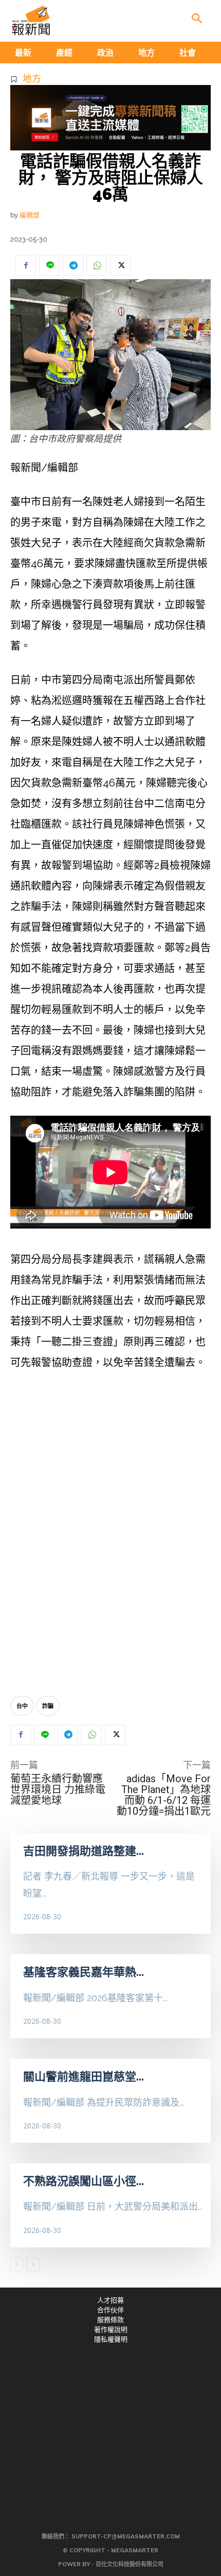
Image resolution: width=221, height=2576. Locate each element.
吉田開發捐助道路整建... (84, 1851)
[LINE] (49, 265)
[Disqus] (110, 1536)
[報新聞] (31, 21)
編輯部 (30, 215)
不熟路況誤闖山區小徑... (84, 2181)
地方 (32, 79)
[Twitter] (120, 265)
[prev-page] (17, 2264)
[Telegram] (73, 265)
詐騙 (48, 1706)
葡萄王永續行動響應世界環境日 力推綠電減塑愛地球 (58, 1789)
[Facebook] (26, 265)
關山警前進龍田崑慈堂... (84, 2076)
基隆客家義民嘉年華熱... (84, 1972)
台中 (22, 1706)
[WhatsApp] (97, 265)
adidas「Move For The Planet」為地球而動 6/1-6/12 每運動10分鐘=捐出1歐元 (164, 1795)
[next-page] (33, 2264)
